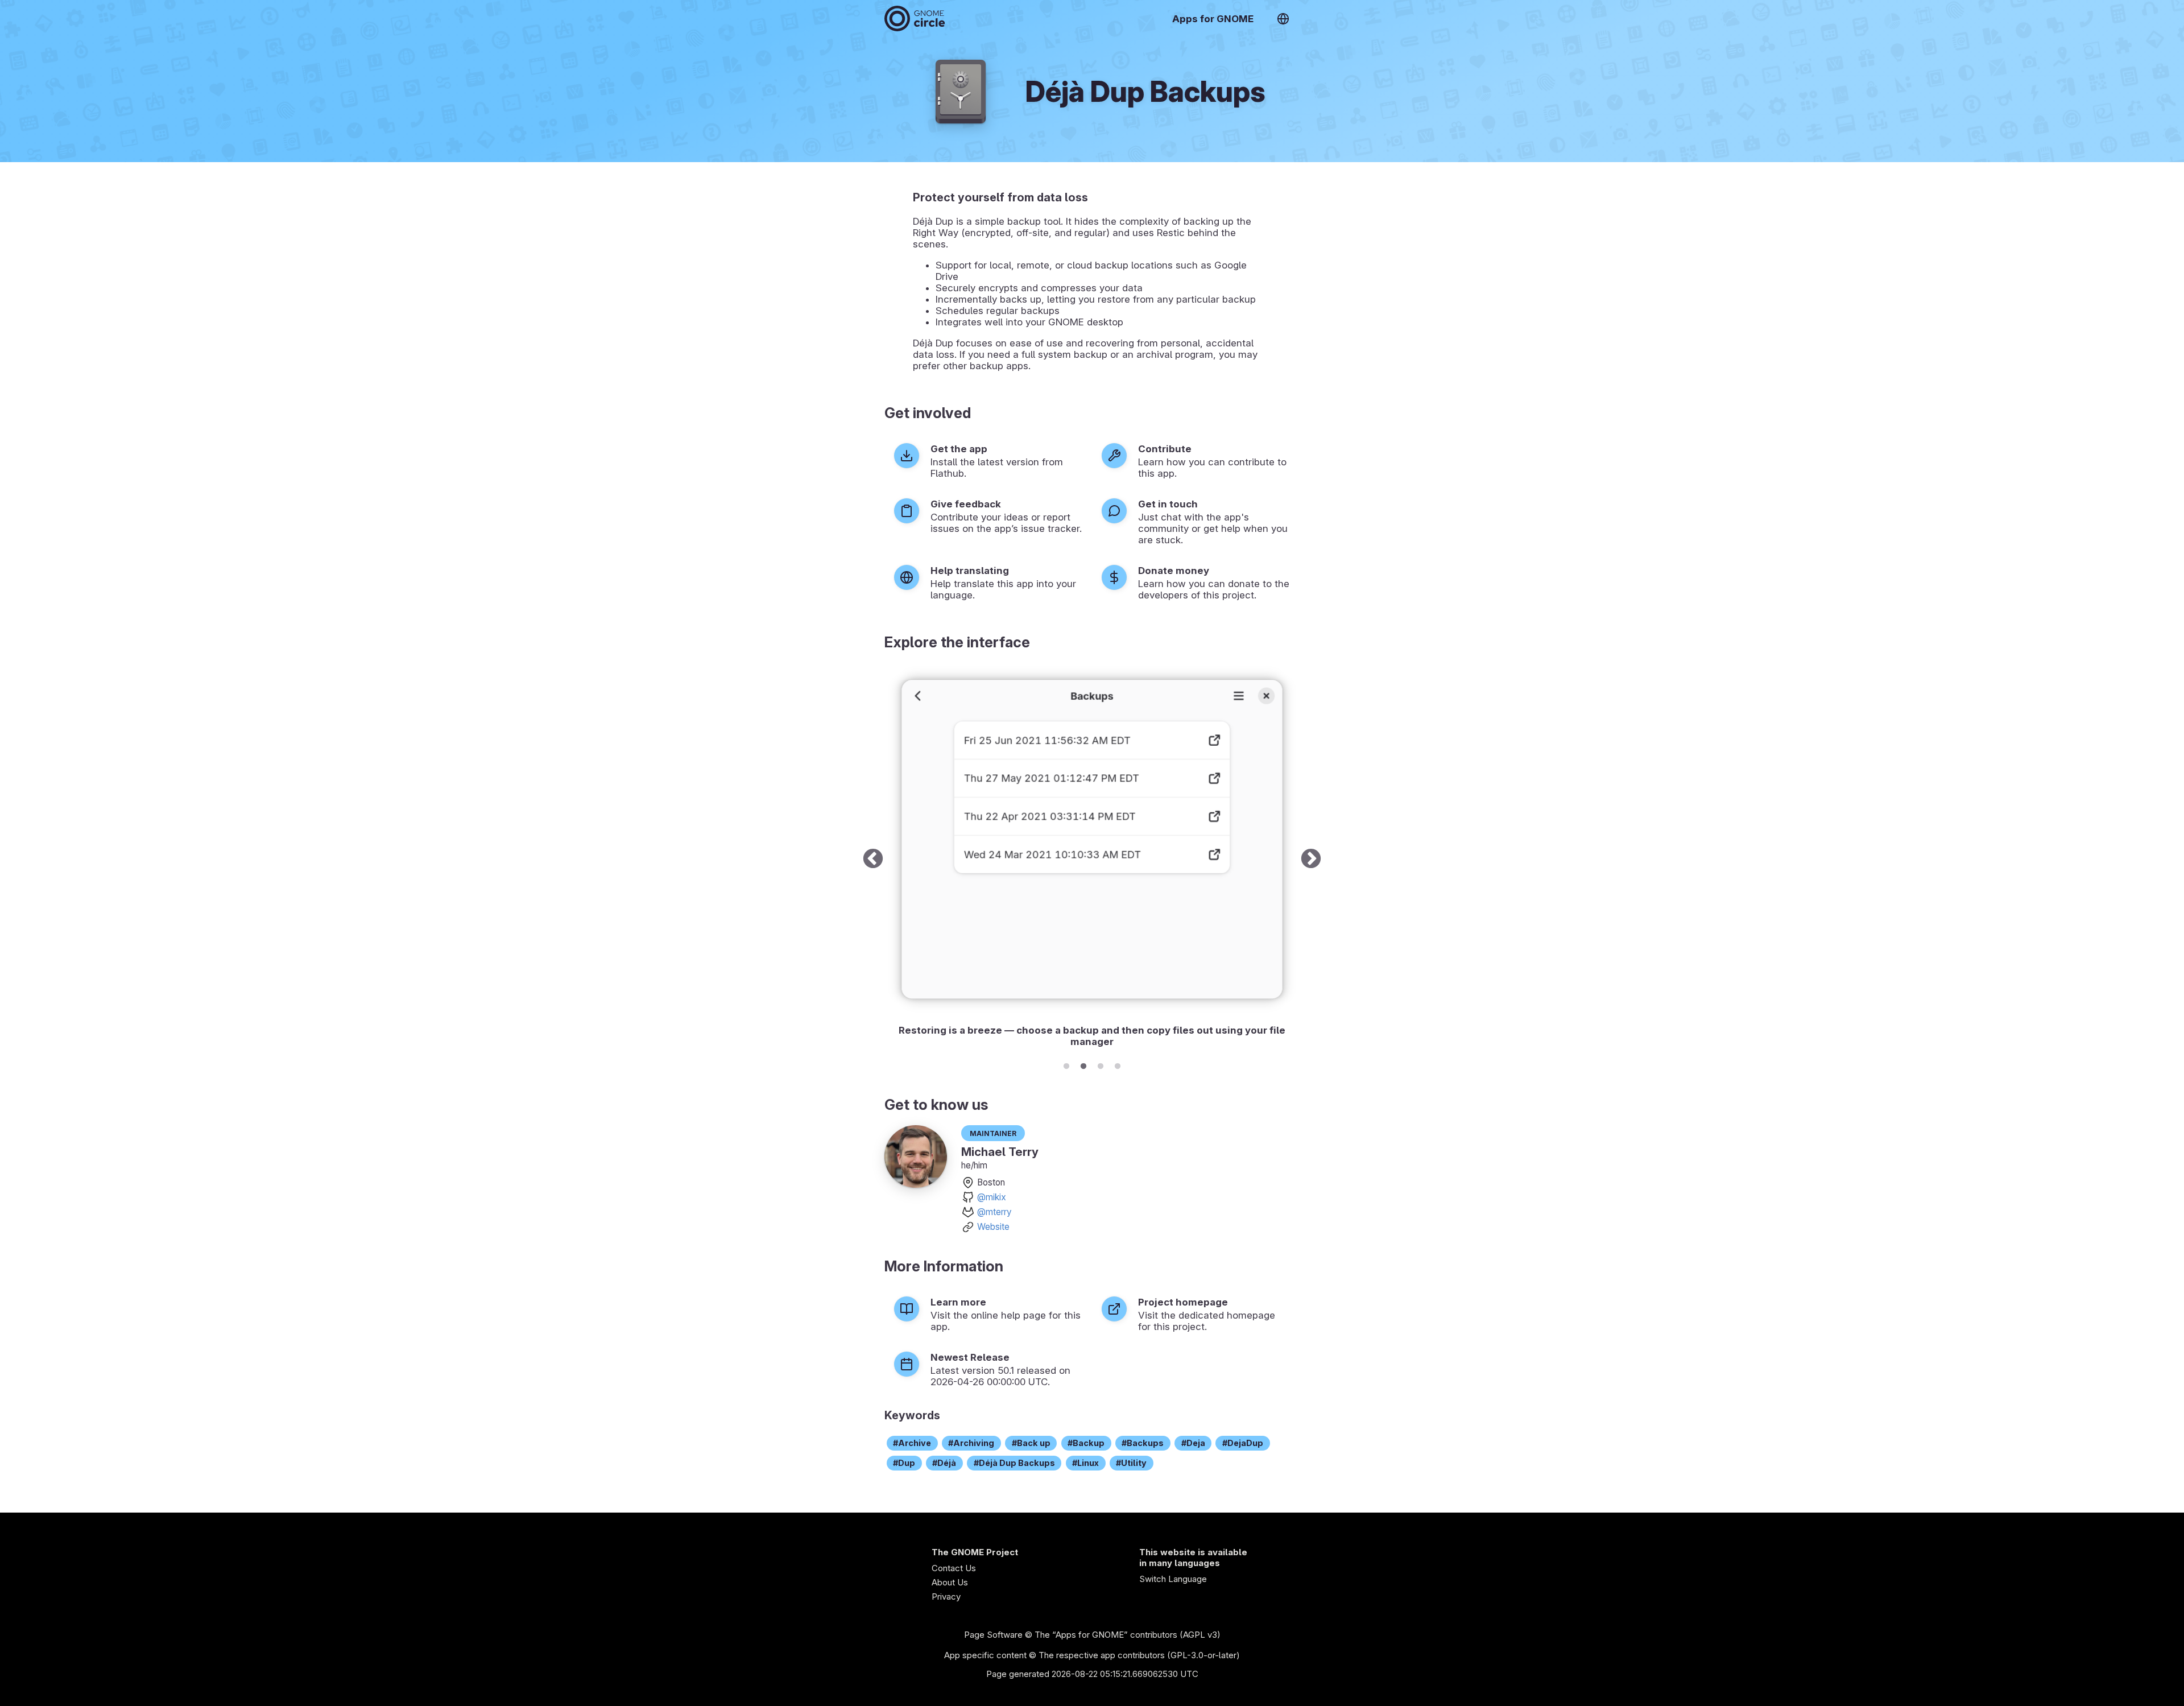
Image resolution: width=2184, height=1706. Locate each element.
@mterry (994, 1212)
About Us (950, 1582)
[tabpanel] (1092, 859)
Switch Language (1173, 1579)
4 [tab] (1118, 1064)
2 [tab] (1083, 1064)
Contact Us (954, 1568)
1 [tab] (1066, 1064)
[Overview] (915, 18)
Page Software (993, 1635)
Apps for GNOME (1213, 19)
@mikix (992, 1197)
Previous (873, 859)
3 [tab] (1101, 1064)
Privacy (946, 1596)
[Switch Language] (1283, 19)
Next (1311, 859)
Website (993, 1227)
